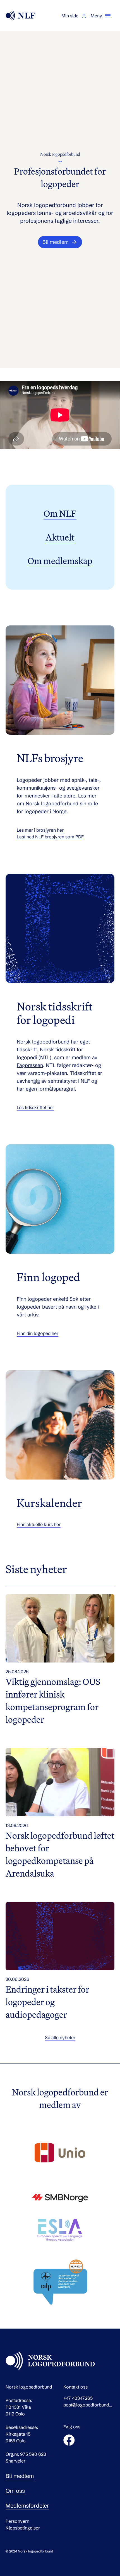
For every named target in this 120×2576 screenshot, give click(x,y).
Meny (96, 16)
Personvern (17, 2521)
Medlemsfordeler (27, 2506)
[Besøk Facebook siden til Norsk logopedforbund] (69, 2440)
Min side (70, 16)
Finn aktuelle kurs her (39, 1524)
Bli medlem (20, 2476)
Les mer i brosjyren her (40, 830)
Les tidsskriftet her (35, 1107)
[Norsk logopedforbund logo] (21, 16)
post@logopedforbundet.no (89, 2405)
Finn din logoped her (38, 1333)
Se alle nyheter (60, 2037)
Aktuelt (60, 537)
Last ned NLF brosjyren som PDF (50, 837)
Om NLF (60, 513)
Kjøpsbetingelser (23, 2528)
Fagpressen (30, 1065)
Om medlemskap (60, 561)
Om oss (15, 2491)
